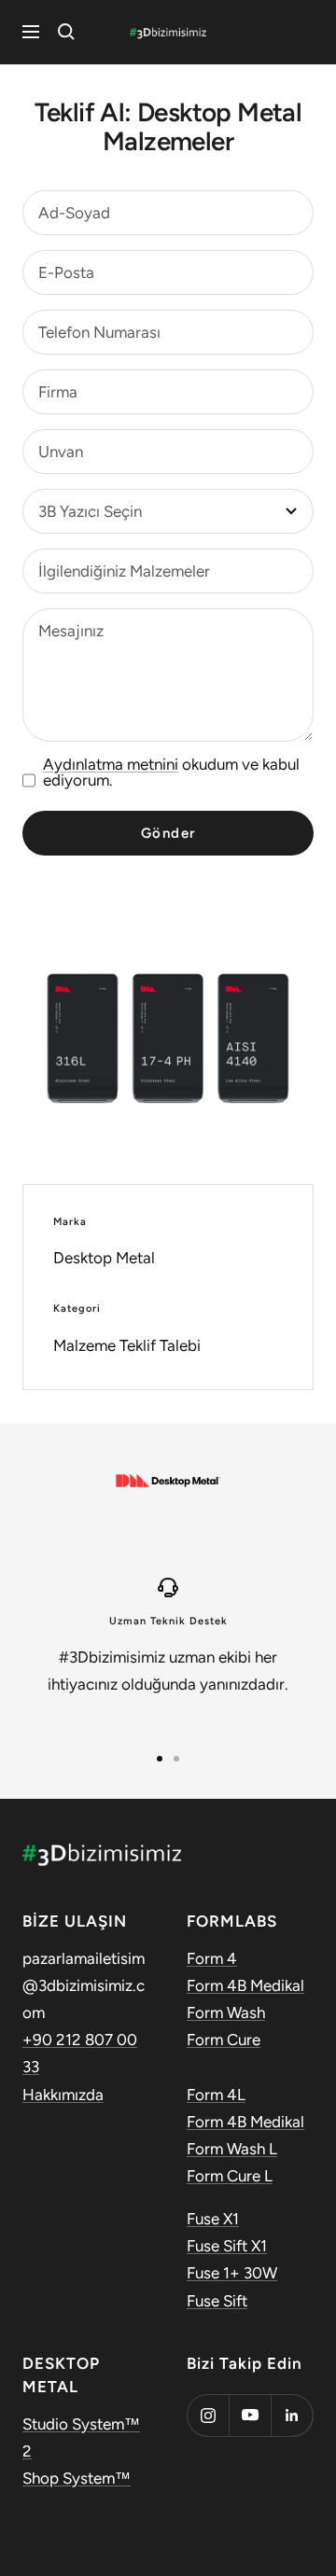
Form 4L (216, 2095)
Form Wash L (232, 2149)
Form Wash (226, 2012)
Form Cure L (230, 2176)
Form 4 (212, 1958)
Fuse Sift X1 (227, 2246)
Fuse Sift (217, 2301)
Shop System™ (77, 2478)
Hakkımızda (63, 2095)
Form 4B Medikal (245, 1985)
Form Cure (224, 2040)
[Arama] (66, 32)
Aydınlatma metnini (111, 764)
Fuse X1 (213, 2219)
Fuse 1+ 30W (232, 2273)
